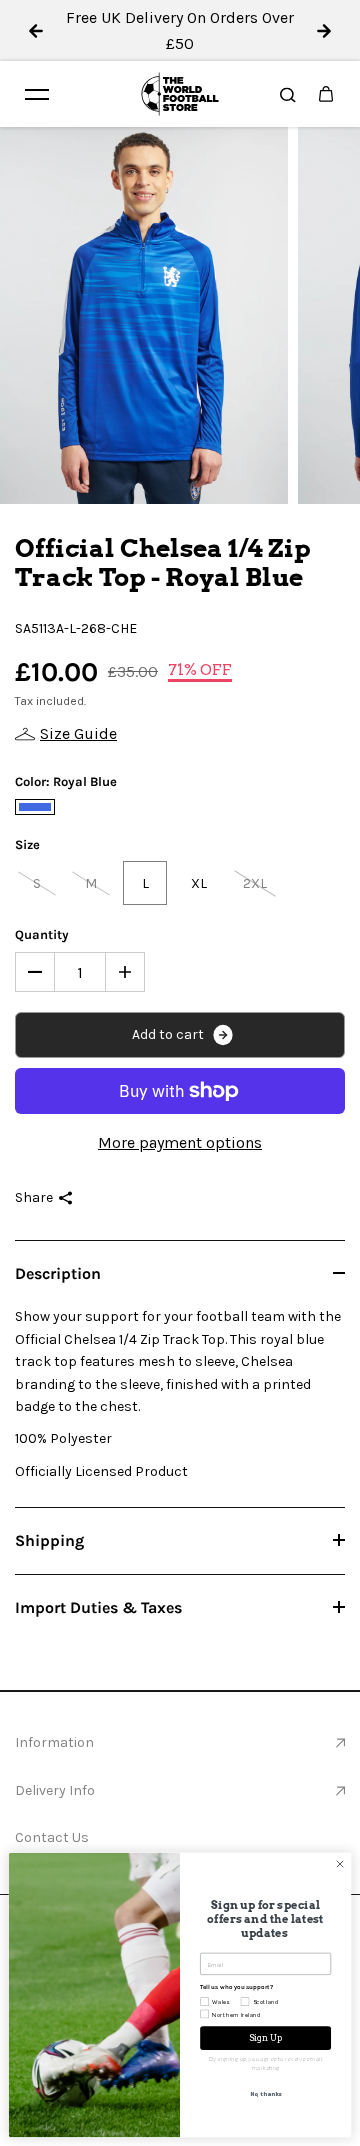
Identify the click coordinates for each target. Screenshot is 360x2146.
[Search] (288, 94)
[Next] (324, 31)
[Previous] (36, 31)
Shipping (49, 1540)
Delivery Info (55, 1790)
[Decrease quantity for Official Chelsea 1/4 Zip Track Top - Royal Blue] (35, 972)
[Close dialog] (339, 1863)
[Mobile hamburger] (37, 94)
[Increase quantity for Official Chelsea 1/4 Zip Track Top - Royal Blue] (125, 972)
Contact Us (52, 1837)
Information (54, 1742)
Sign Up (266, 2038)
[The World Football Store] (180, 94)
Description (58, 1273)
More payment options (180, 1142)
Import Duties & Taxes (98, 1607)
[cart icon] (326, 94)
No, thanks (265, 2093)
